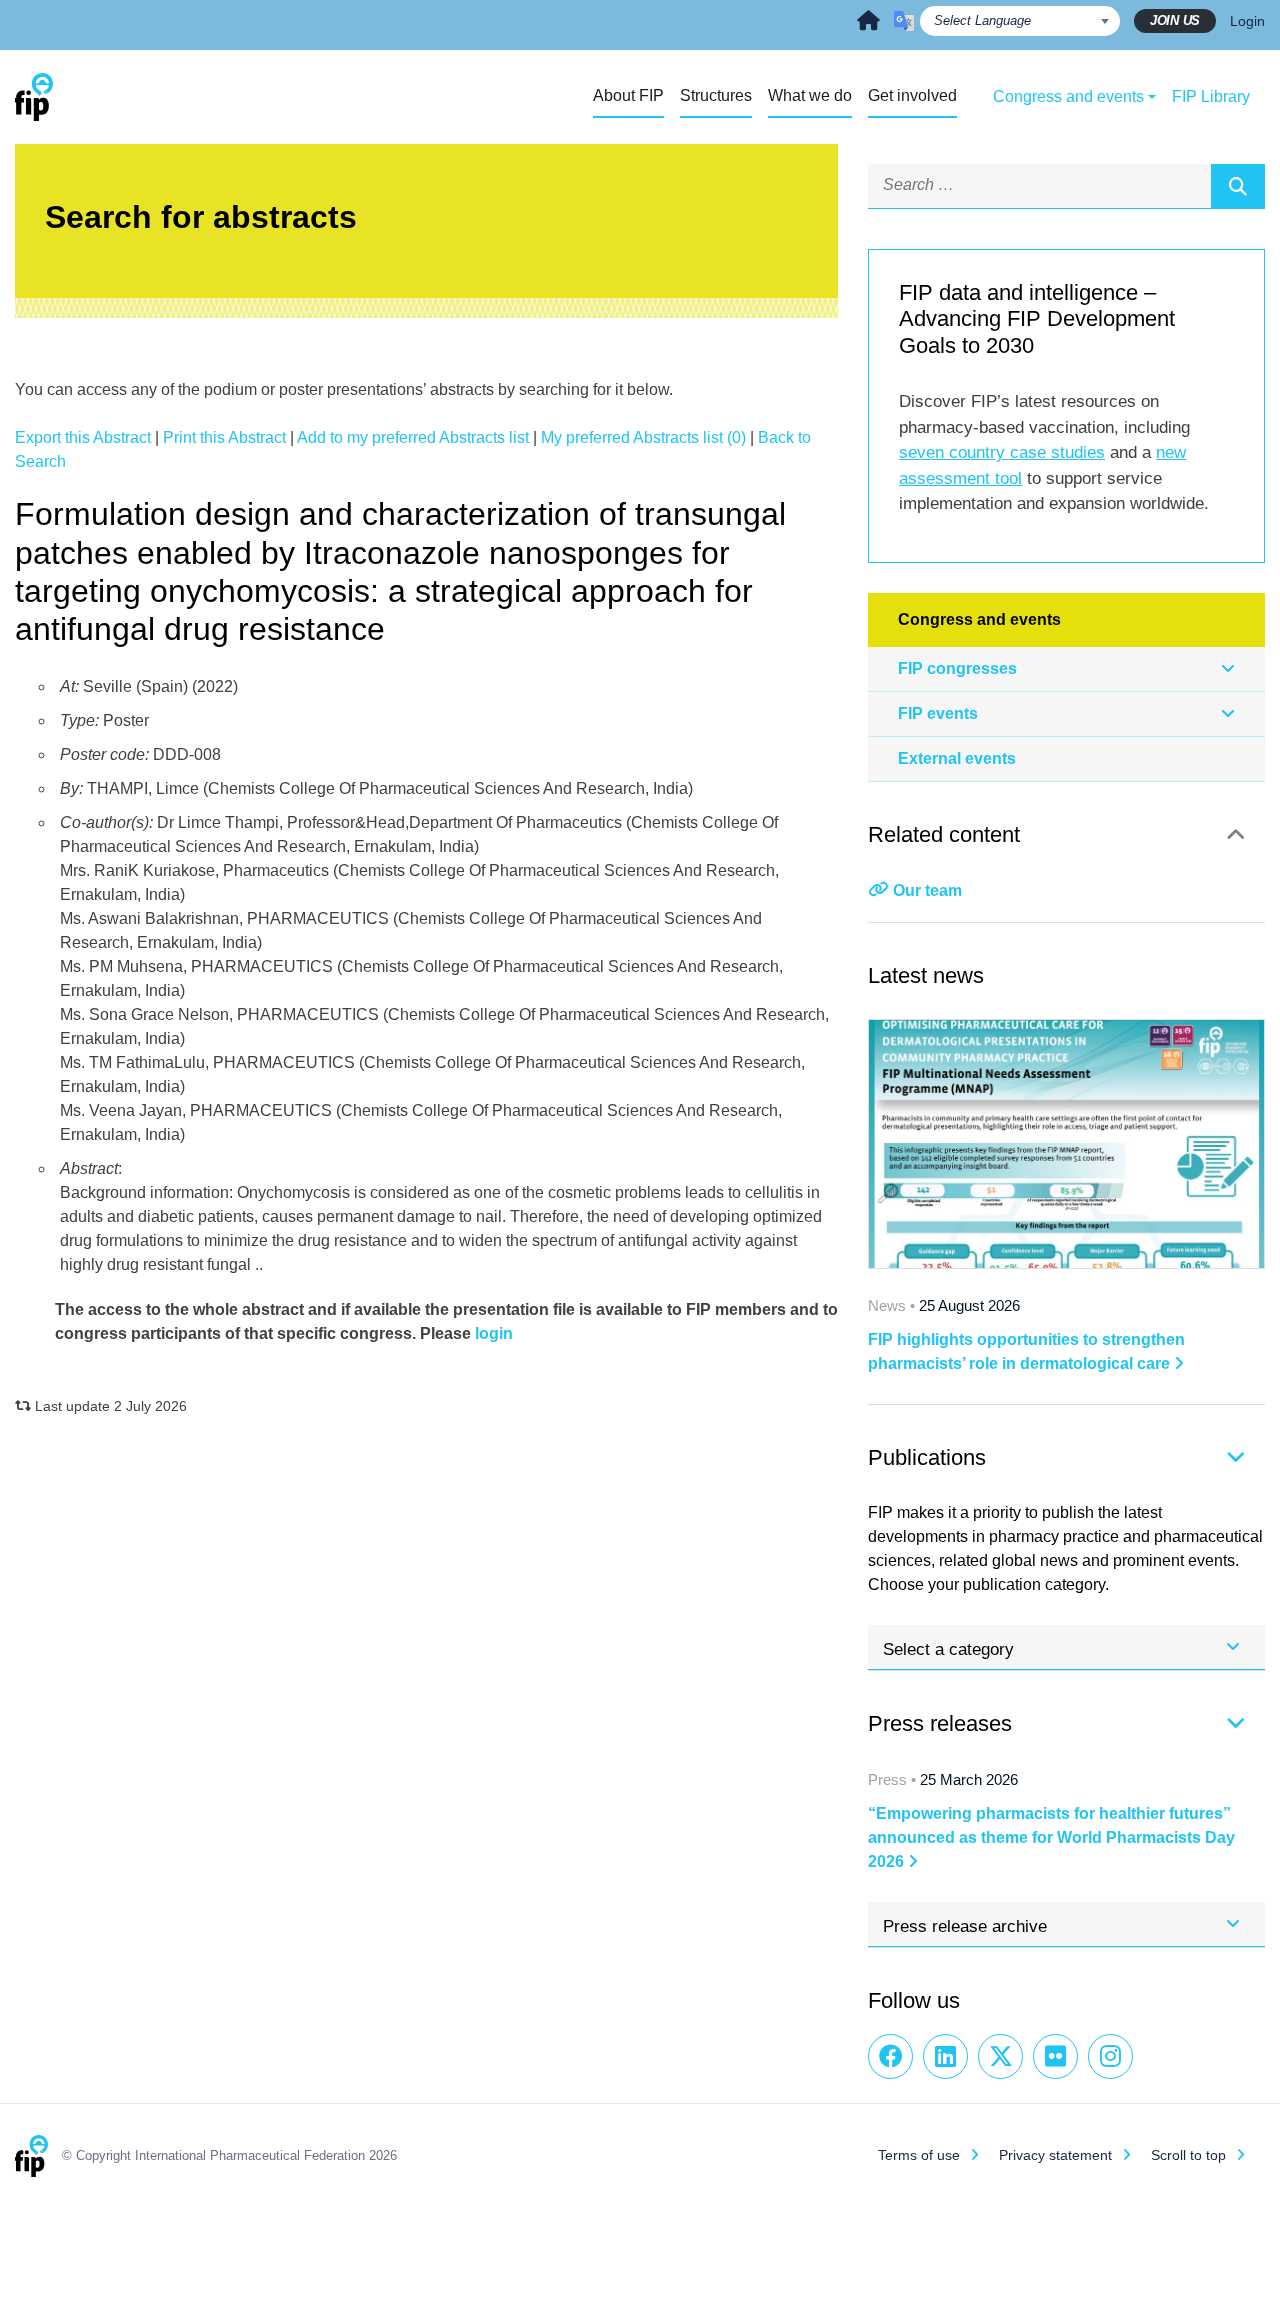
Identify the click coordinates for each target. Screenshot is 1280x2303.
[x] (1000, 2056)
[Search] (1238, 186)
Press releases (940, 1723)
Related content (944, 834)
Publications (927, 1457)
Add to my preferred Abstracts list (413, 437)
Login (1247, 21)
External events (957, 758)
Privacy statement (1055, 2155)
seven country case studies (1002, 452)
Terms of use (919, 2155)
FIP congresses (957, 668)
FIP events (938, 713)
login (494, 1333)
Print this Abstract (224, 437)
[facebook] (890, 2056)
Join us (1175, 20)
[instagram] (1110, 2056)
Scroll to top (1188, 2155)
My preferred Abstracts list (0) (643, 437)
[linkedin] (945, 2056)
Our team (927, 890)
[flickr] (1055, 2056)
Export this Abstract (83, 437)
